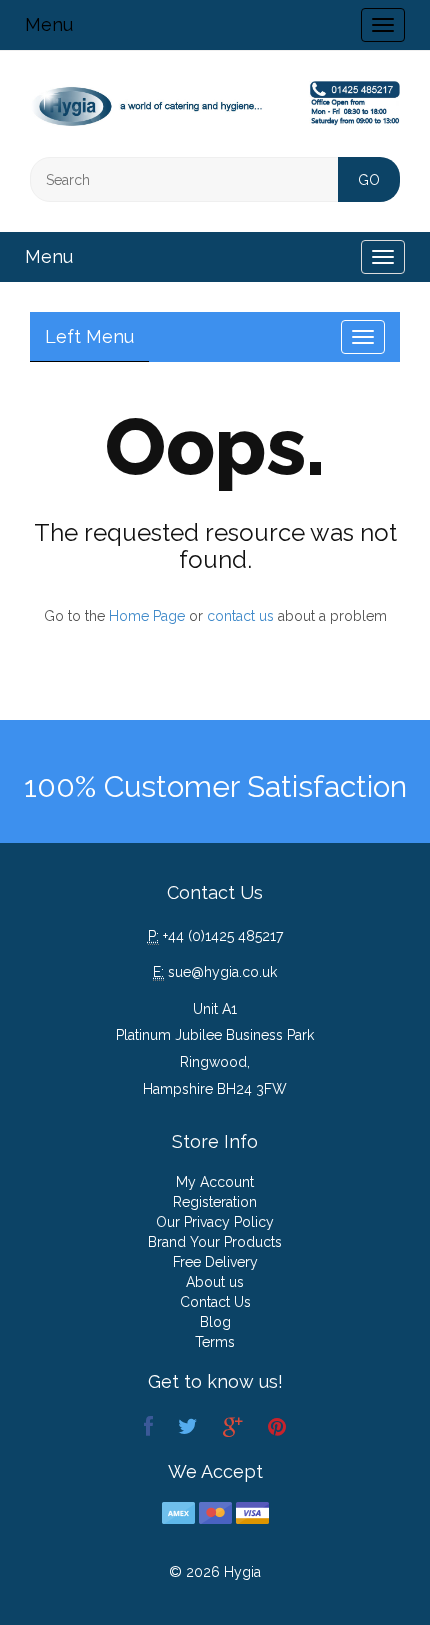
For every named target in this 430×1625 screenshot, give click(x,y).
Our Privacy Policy (215, 1222)
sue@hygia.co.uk (222, 972)
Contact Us (215, 1302)
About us (215, 1282)
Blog (215, 1322)
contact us (240, 616)
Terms (215, 1342)
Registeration (215, 1202)
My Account (215, 1182)
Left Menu (89, 336)
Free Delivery (215, 1262)
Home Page (147, 616)
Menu (49, 24)
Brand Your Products (215, 1242)
